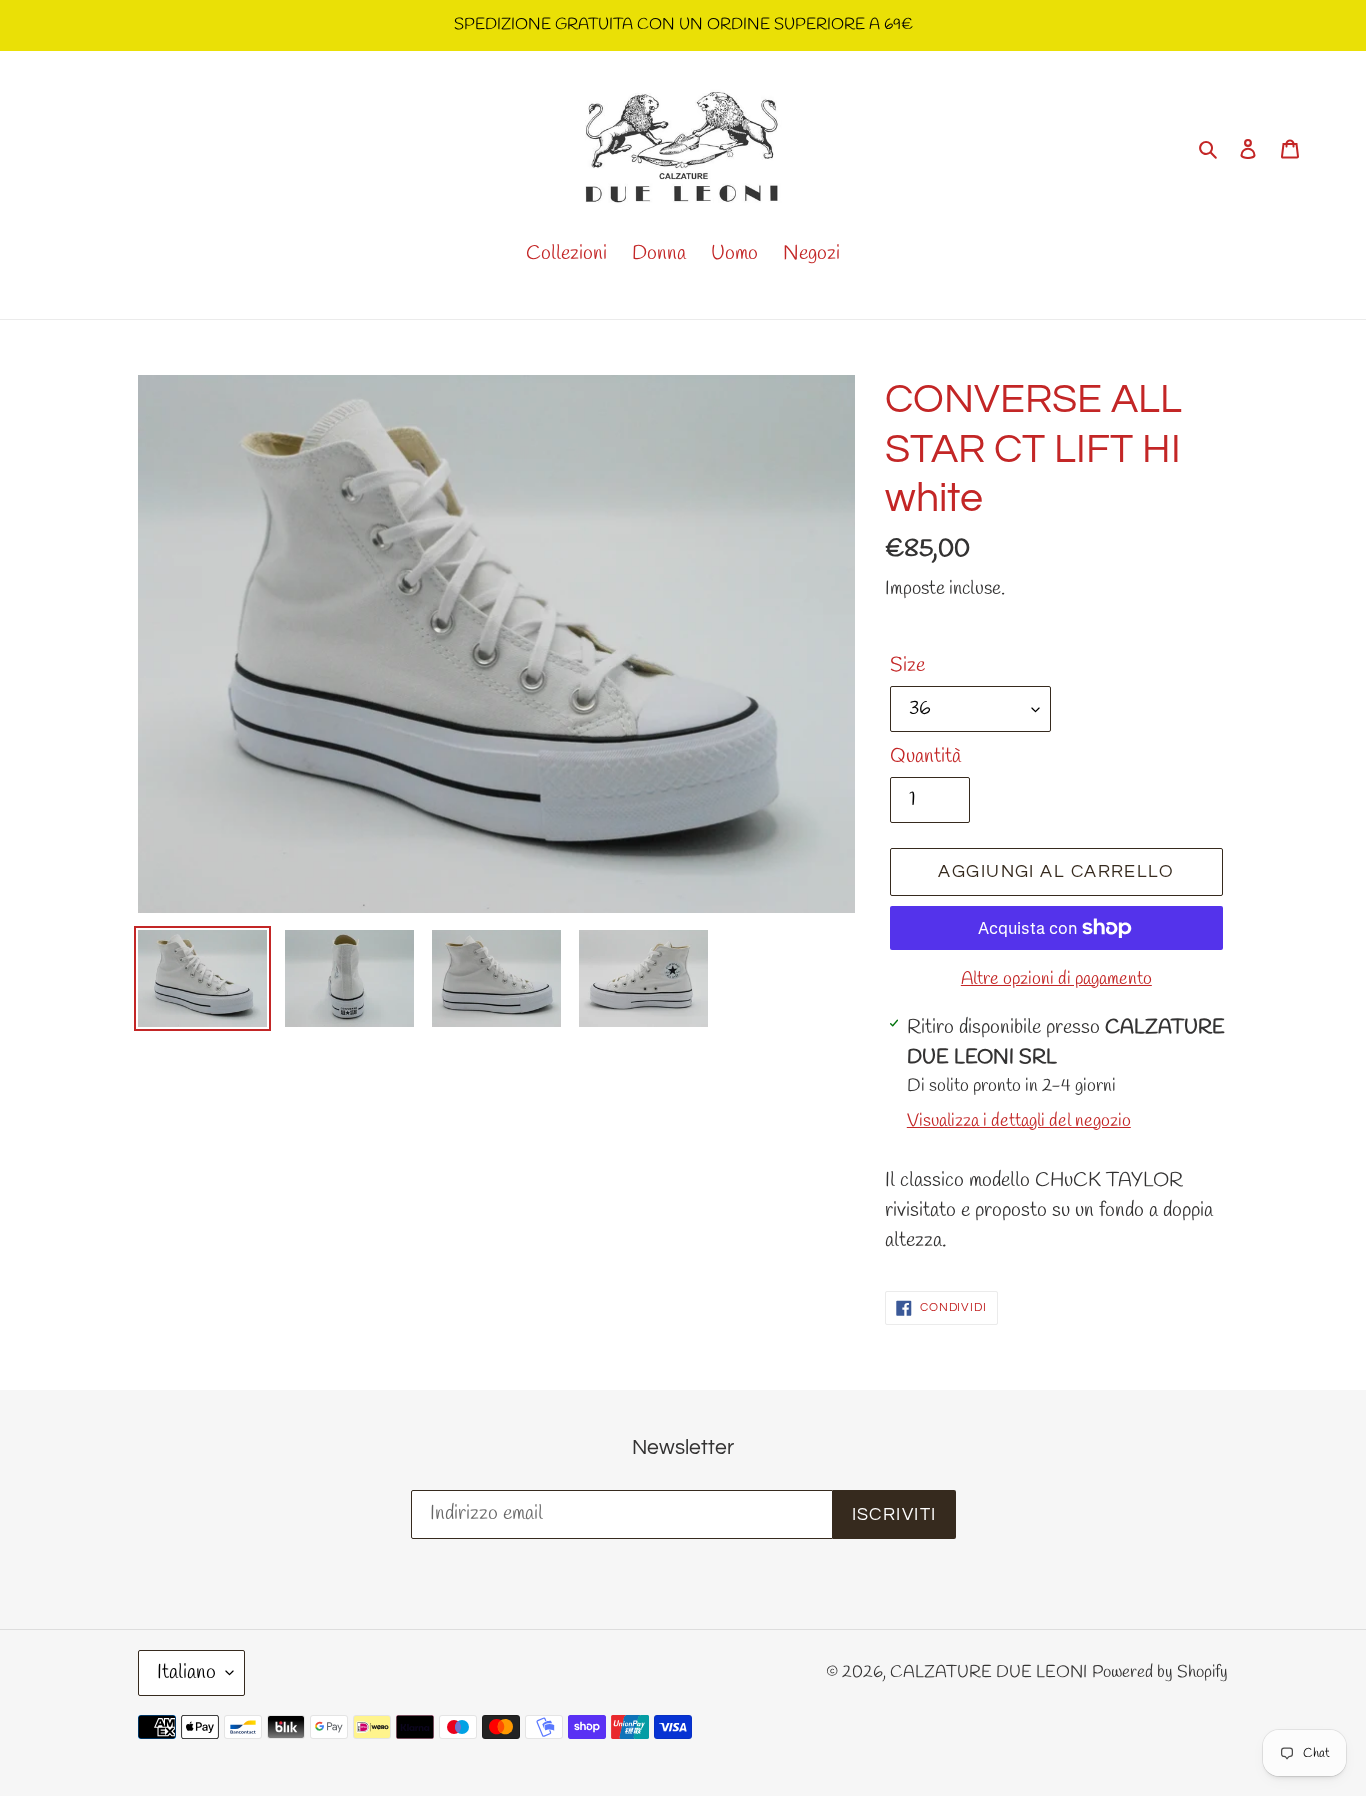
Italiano (186, 1672)
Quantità (925, 756)
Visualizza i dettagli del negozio (1019, 1121)
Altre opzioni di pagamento (1056, 979)
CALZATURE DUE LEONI (988, 1672)
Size (907, 665)
